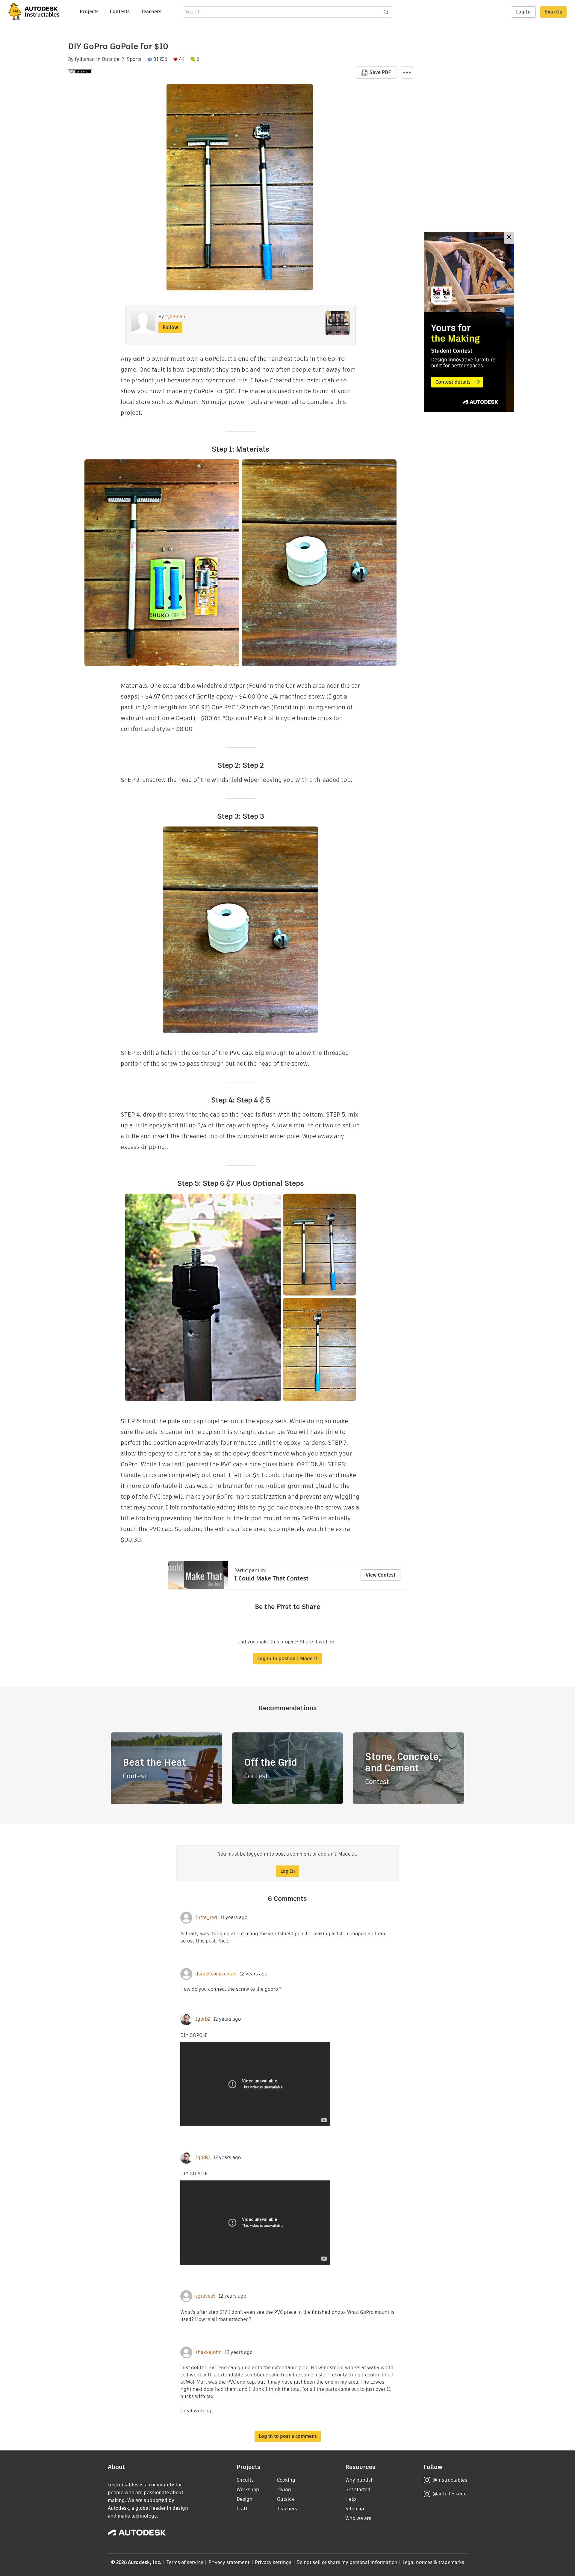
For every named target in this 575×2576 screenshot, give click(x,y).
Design (245, 2499)
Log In (523, 12)
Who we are (358, 2518)
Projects (89, 12)
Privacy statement (229, 2562)
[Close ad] (509, 238)
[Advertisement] (469, 322)
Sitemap (355, 2509)
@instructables (450, 2480)
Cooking (286, 2480)
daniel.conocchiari (216, 1974)
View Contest (380, 1575)
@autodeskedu (450, 2494)
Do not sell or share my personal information (347, 2562)
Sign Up (553, 12)
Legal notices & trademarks (433, 2562)
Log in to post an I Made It (287, 1659)
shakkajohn (208, 2352)
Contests (120, 12)
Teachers (151, 12)
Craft (242, 2509)
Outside (111, 59)
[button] (407, 73)
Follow (170, 327)
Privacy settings (273, 2562)
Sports (134, 59)
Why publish (360, 2480)
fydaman (85, 59)
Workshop (248, 2490)
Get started (358, 2490)
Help (351, 2499)
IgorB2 (203, 2019)
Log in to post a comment (288, 2436)
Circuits (245, 2480)
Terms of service (185, 2562)
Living (284, 2490)
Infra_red (206, 1918)
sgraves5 (205, 2296)
